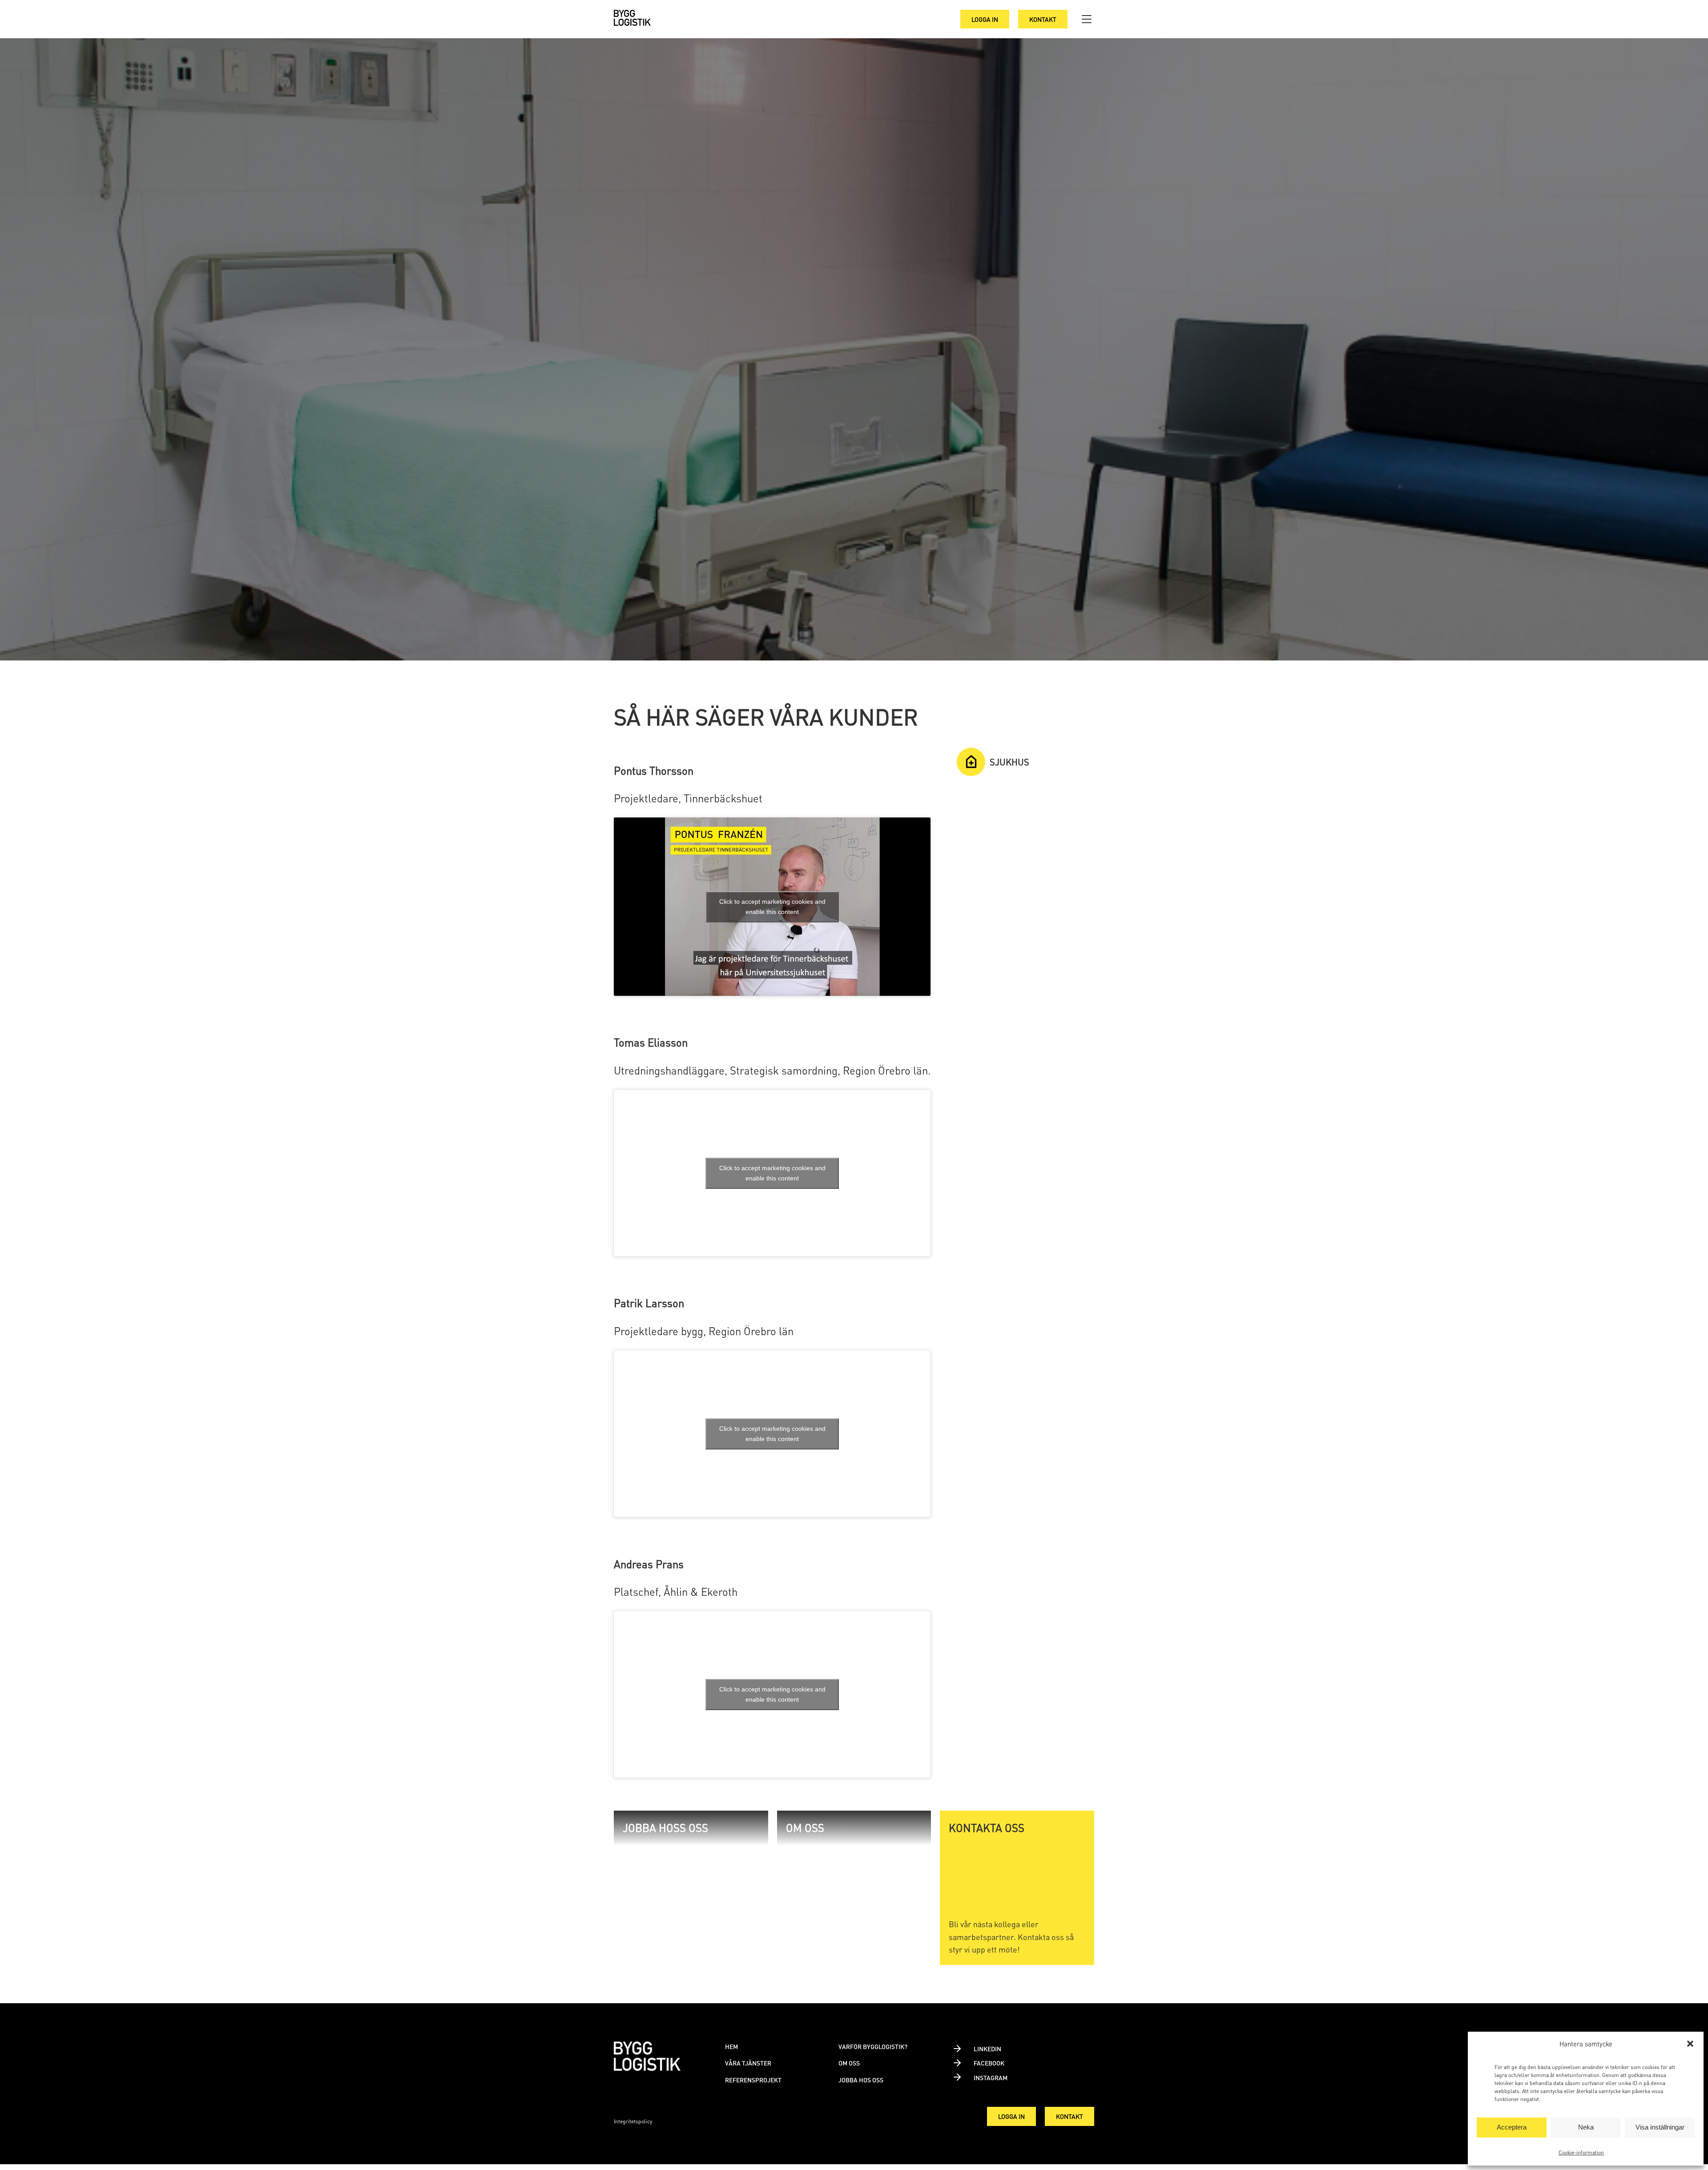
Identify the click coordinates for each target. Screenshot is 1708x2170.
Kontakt (1043, 19)
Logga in (985, 19)
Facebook (989, 2063)
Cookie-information (1581, 2152)
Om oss (849, 2063)
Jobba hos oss (861, 2080)
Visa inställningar (1660, 2127)
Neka (1586, 2127)
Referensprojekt (753, 2080)
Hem (731, 2046)
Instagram (991, 2077)
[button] (1690, 2044)
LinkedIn (987, 2049)
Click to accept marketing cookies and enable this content (772, 907)
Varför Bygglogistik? (873, 2046)
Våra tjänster (748, 2063)
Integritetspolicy (633, 2121)
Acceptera (1512, 2127)
